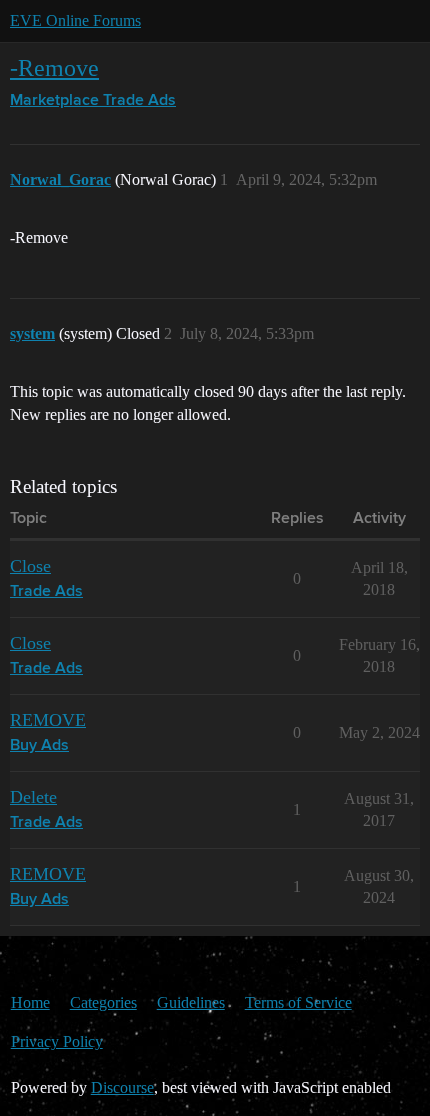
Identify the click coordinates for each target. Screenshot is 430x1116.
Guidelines (191, 1002)
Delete (33, 797)
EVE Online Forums (75, 20)
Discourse (122, 1087)
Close (30, 566)
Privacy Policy (57, 1041)
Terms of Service (298, 1002)
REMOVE (48, 720)
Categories (103, 1002)
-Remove (54, 67)
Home (30, 1002)
